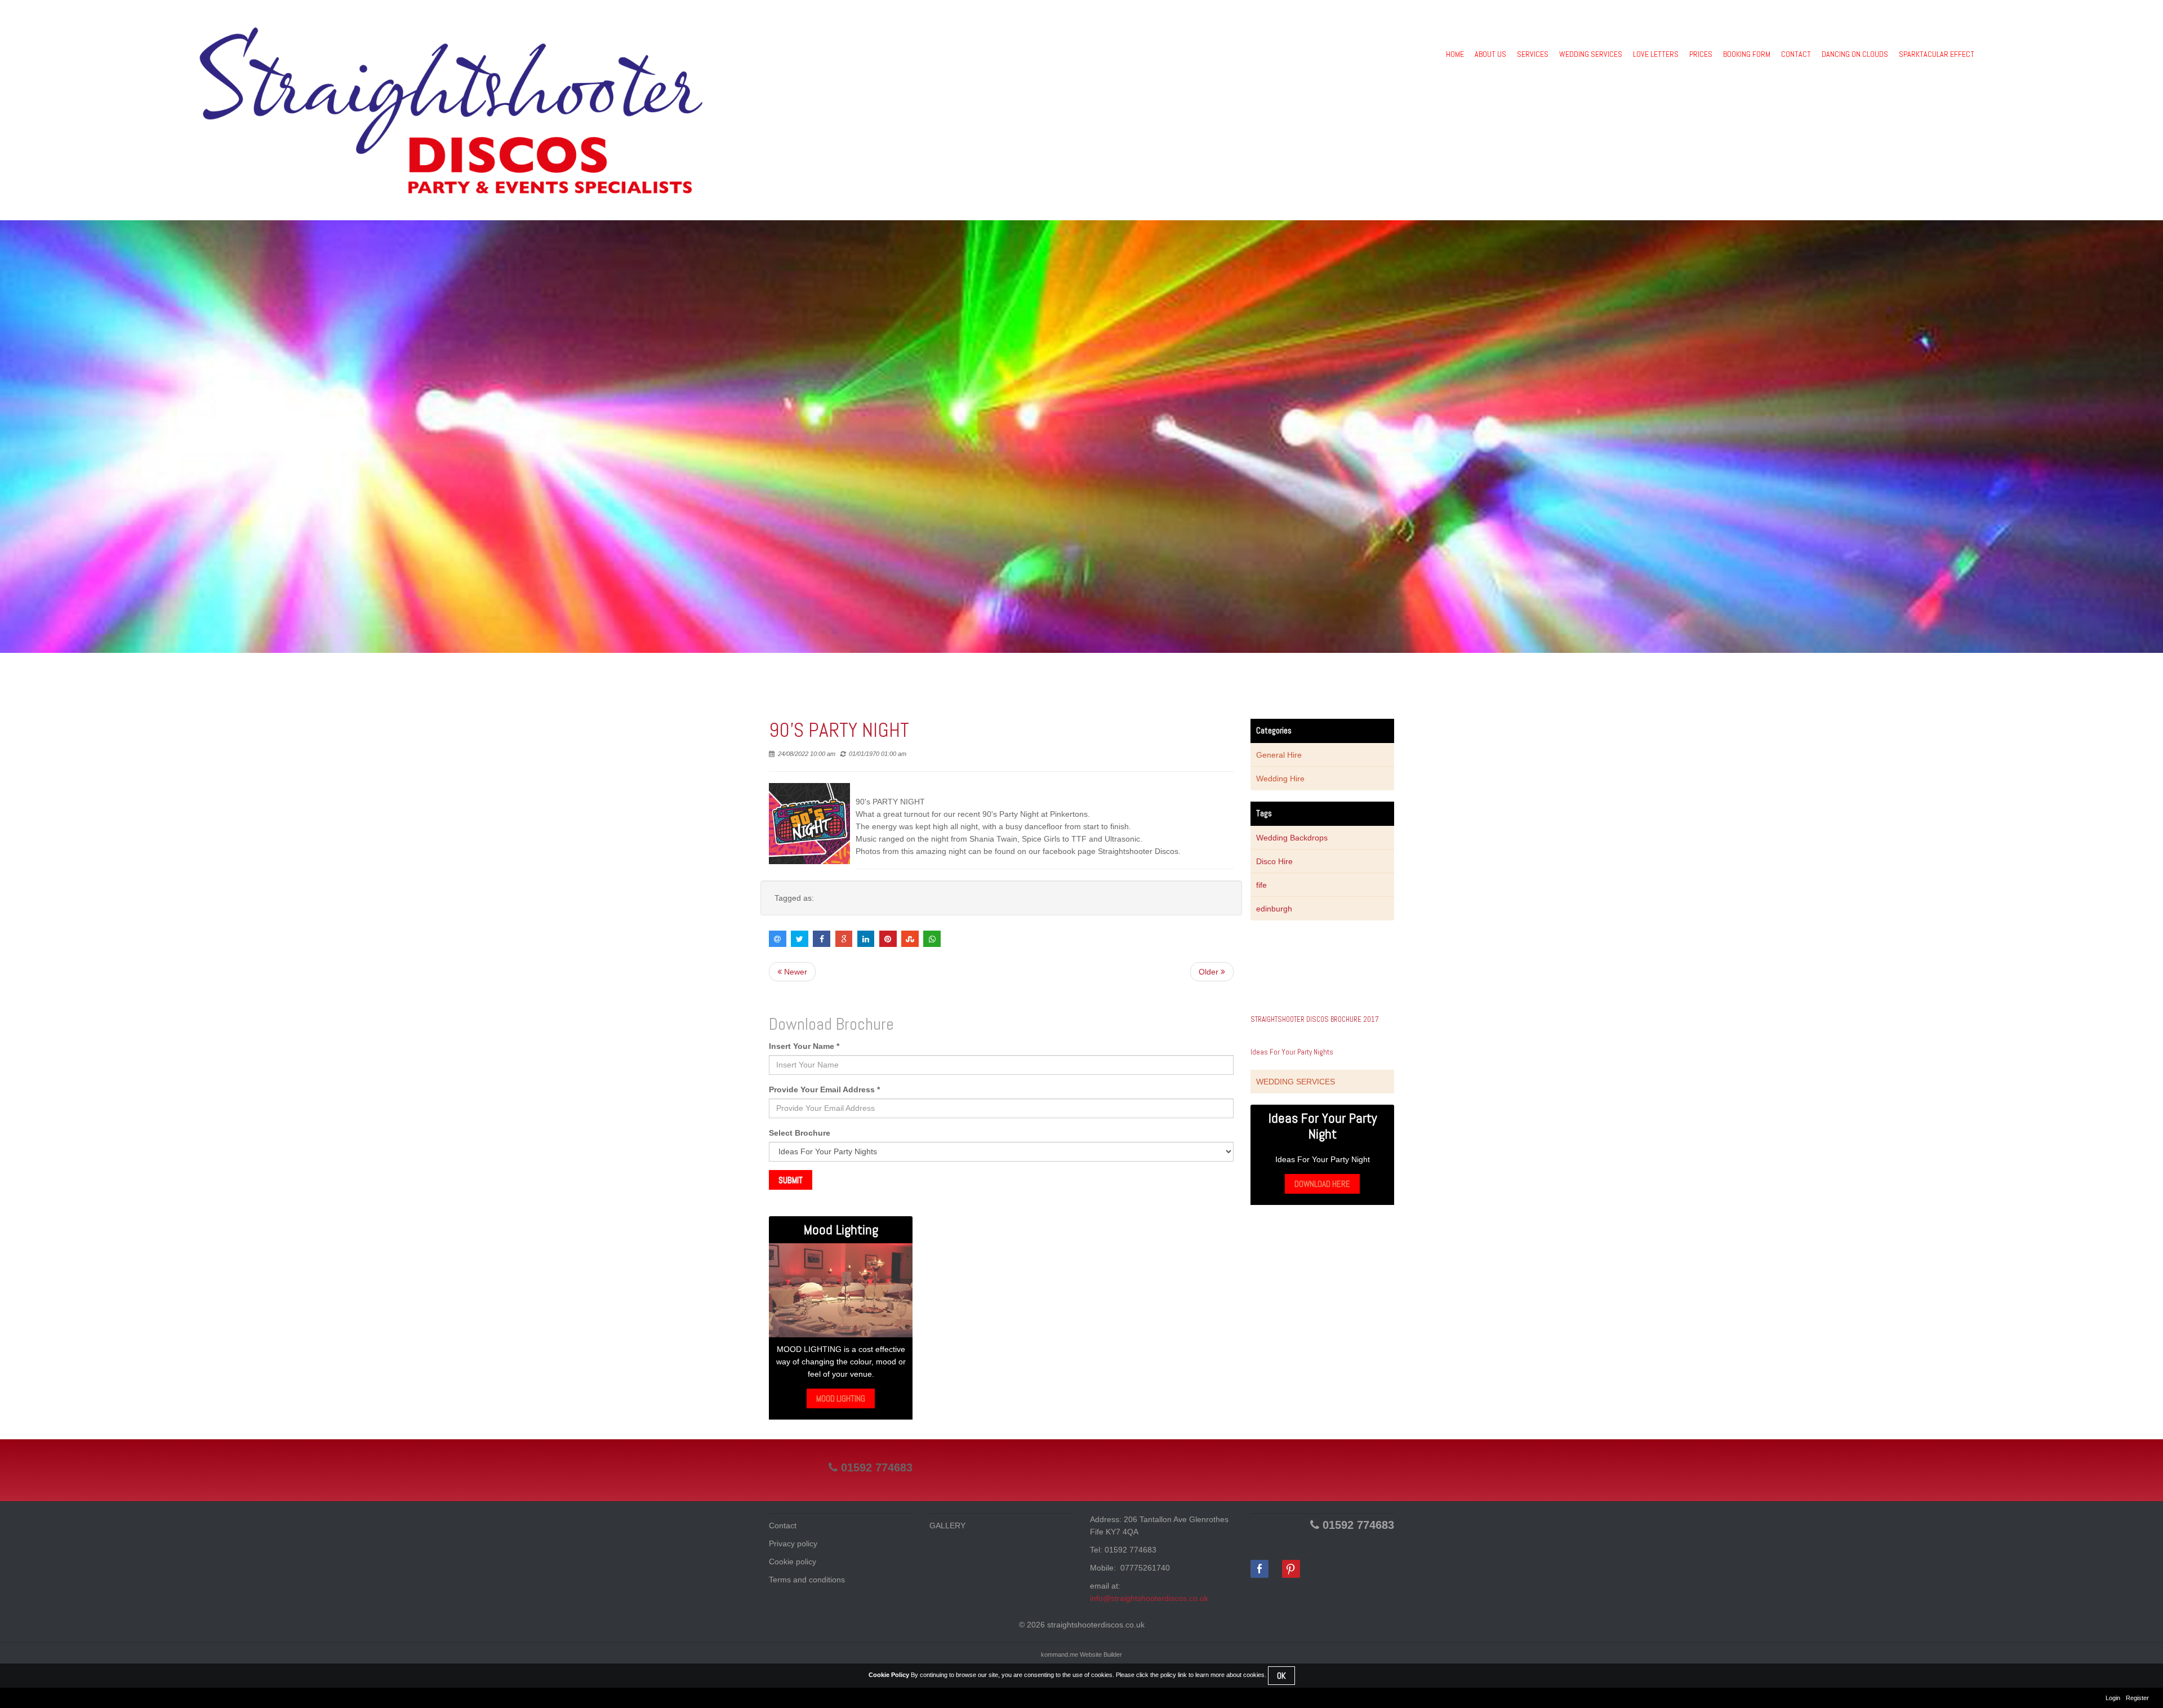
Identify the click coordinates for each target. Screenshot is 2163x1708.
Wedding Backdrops (1292, 838)
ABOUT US (1490, 54)
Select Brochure (800, 1133)
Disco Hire (1274, 861)
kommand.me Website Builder (1081, 1654)
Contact (783, 1525)
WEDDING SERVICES (1591, 54)
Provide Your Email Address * (824, 1089)
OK (1281, 1676)
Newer (795, 972)
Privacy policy (793, 1544)
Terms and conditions (807, 1580)
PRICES (1701, 54)
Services (1533, 54)
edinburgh (1274, 909)
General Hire (1279, 755)
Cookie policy (793, 1562)
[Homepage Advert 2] (841, 1290)
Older (1210, 972)
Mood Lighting (841, 1398)
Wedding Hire (1280, 779)
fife (1261, 885)
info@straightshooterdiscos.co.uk (1149, 1598)
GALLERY (947, 1525)
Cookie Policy (889, 1675)
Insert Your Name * (804, 1046)
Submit (791, 1180)
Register (2137, 1698)
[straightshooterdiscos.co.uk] (451, 110)
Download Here (1322, 1184)
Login (2113, 1698)
